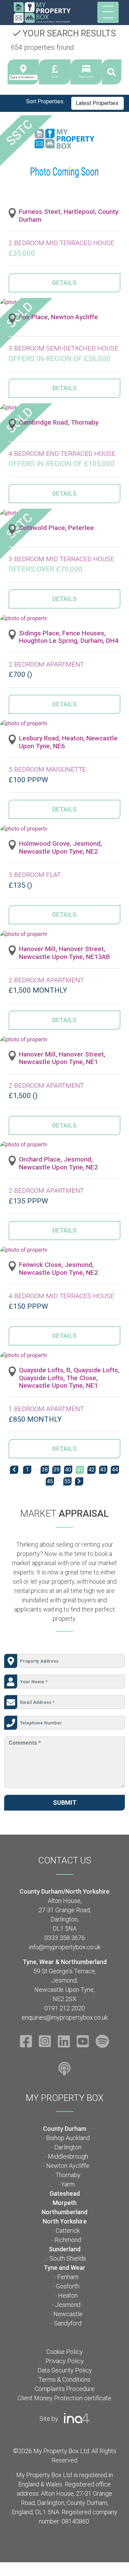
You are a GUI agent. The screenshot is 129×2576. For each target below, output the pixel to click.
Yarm (68, 2184)
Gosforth (68, 2286)
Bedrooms (86, 77)
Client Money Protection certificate (64, 2398)
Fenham (68, 2277)
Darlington (68, 2147)
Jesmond (68, 2305)
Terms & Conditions (64, 2379)
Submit (65, 1803)
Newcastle (68, 2314)
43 (103, 1470)
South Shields (68, 2258)
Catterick (68, 2231)
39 (56, 1470)
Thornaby (68, 2175)
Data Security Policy (65, 2370)
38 (45, 1470)
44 (115, 1470)
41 (80, 1470)
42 (92, 1470)
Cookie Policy (65, 2352)
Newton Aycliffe (68, 2166)
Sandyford (68, 2323)
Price (55, 77)
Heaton (68, 2295)
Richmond (68, 2240)
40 (68, 1470)
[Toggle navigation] (108, 12)
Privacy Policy (65, 2361)
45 (50, 1481)
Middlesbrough (68, 2156)
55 (67, 1481)
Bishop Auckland (68, 2138)
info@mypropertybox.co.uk (65, 1947)
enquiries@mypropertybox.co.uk (65, 2017)
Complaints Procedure (65, 2389)
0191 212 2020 (65, 2008)
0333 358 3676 (65, 1938)
